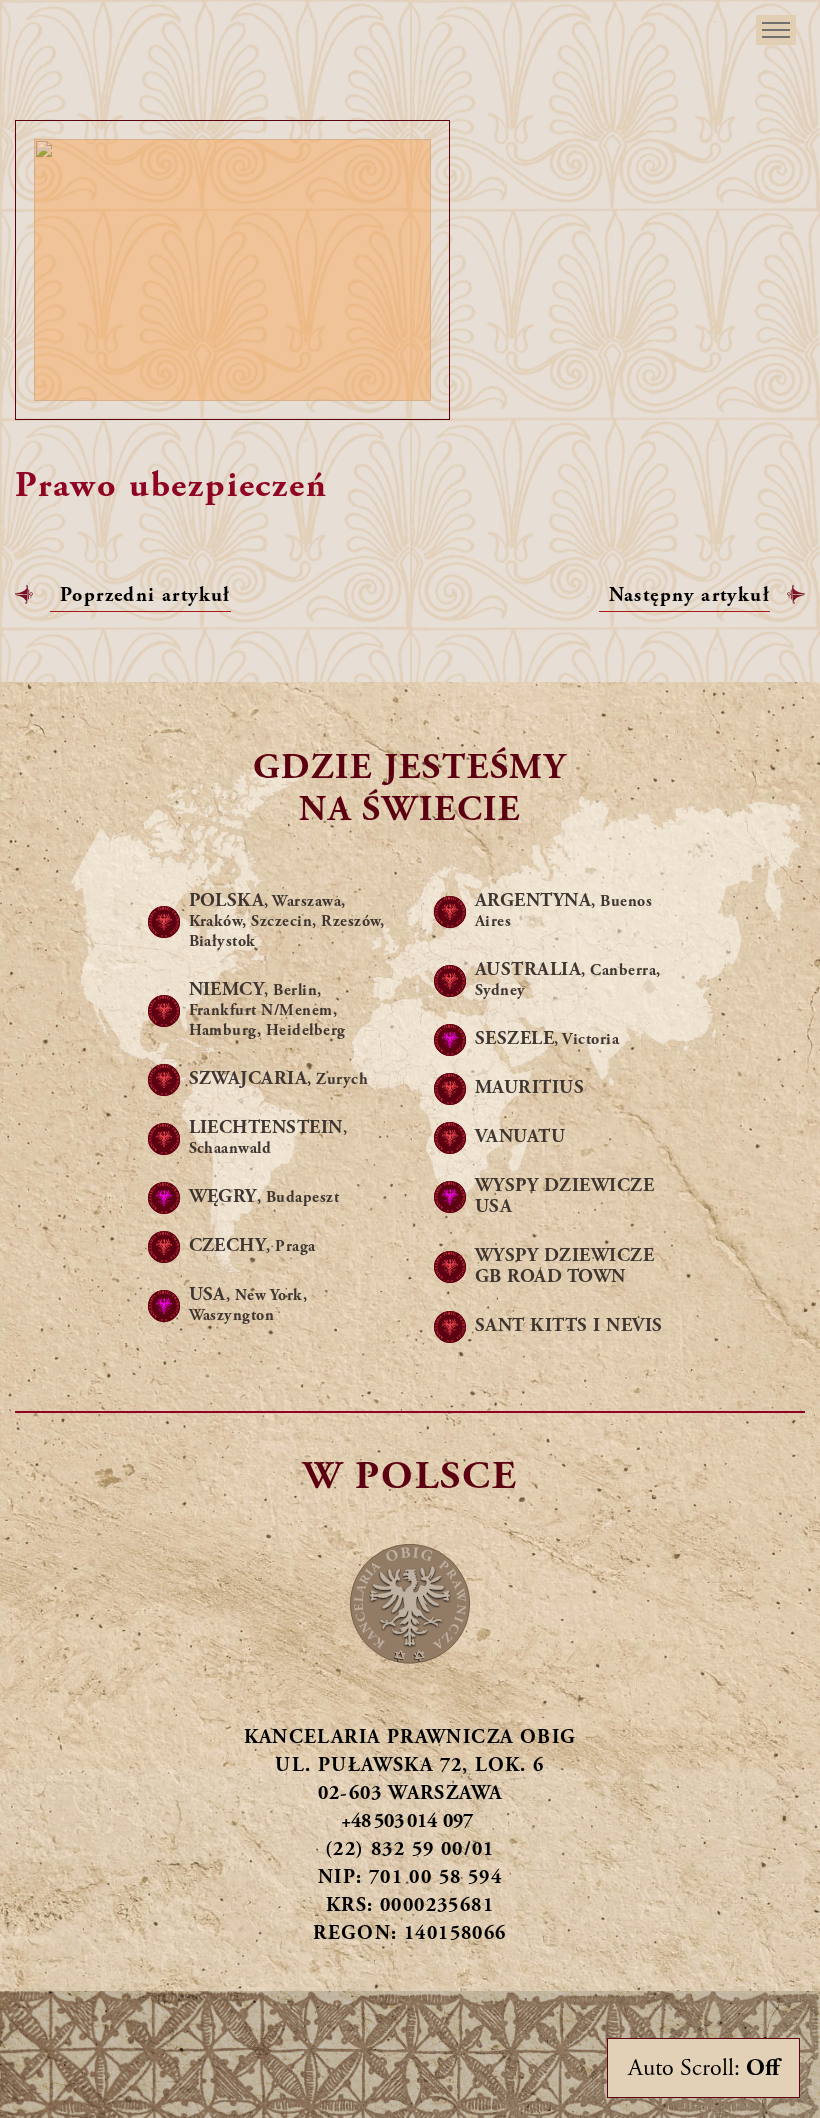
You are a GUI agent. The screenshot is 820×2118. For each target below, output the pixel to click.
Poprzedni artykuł (145, 595)
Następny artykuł (689, 595)
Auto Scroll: (703, 2068)
